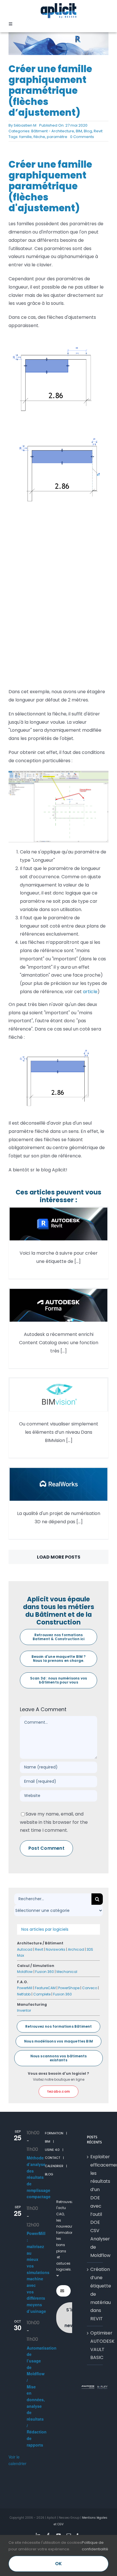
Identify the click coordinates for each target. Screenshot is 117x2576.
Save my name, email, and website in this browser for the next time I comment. (54, 1822)
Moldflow (25, 1972)
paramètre (57, 137)
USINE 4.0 (52, 2150)
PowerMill (25, 1988)
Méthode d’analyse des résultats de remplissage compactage (39, 2177)
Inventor (24, 2010)
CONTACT (53, 2158)
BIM (79, 131)
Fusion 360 (45, 1972)
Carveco (90, 1988)
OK (58, 2564)
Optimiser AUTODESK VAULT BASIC (95, 2345)
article (90, 992)
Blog (88, 131)
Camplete (42, 1994)
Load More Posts (59, 1557)
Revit (98, 131)
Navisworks (56, 1949)
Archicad (76, 1949)
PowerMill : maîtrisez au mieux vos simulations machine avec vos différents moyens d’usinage (38, 2272)
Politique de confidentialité (95, 2546)
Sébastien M (25, 125)
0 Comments (82, 137)
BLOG (49, 2174)
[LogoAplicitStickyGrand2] (58, 5)
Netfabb (24, 1994)
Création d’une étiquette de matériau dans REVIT (95, 2294)
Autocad (25, 1949)
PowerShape (69, 1988)
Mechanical (67, 1972)
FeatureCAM (45, 1988)
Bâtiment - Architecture (53, 131)
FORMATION (54, 2133)
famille (26, 137)
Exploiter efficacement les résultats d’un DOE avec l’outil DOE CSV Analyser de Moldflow (95, 2206)
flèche (39, 137)
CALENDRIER (54, 2166)
